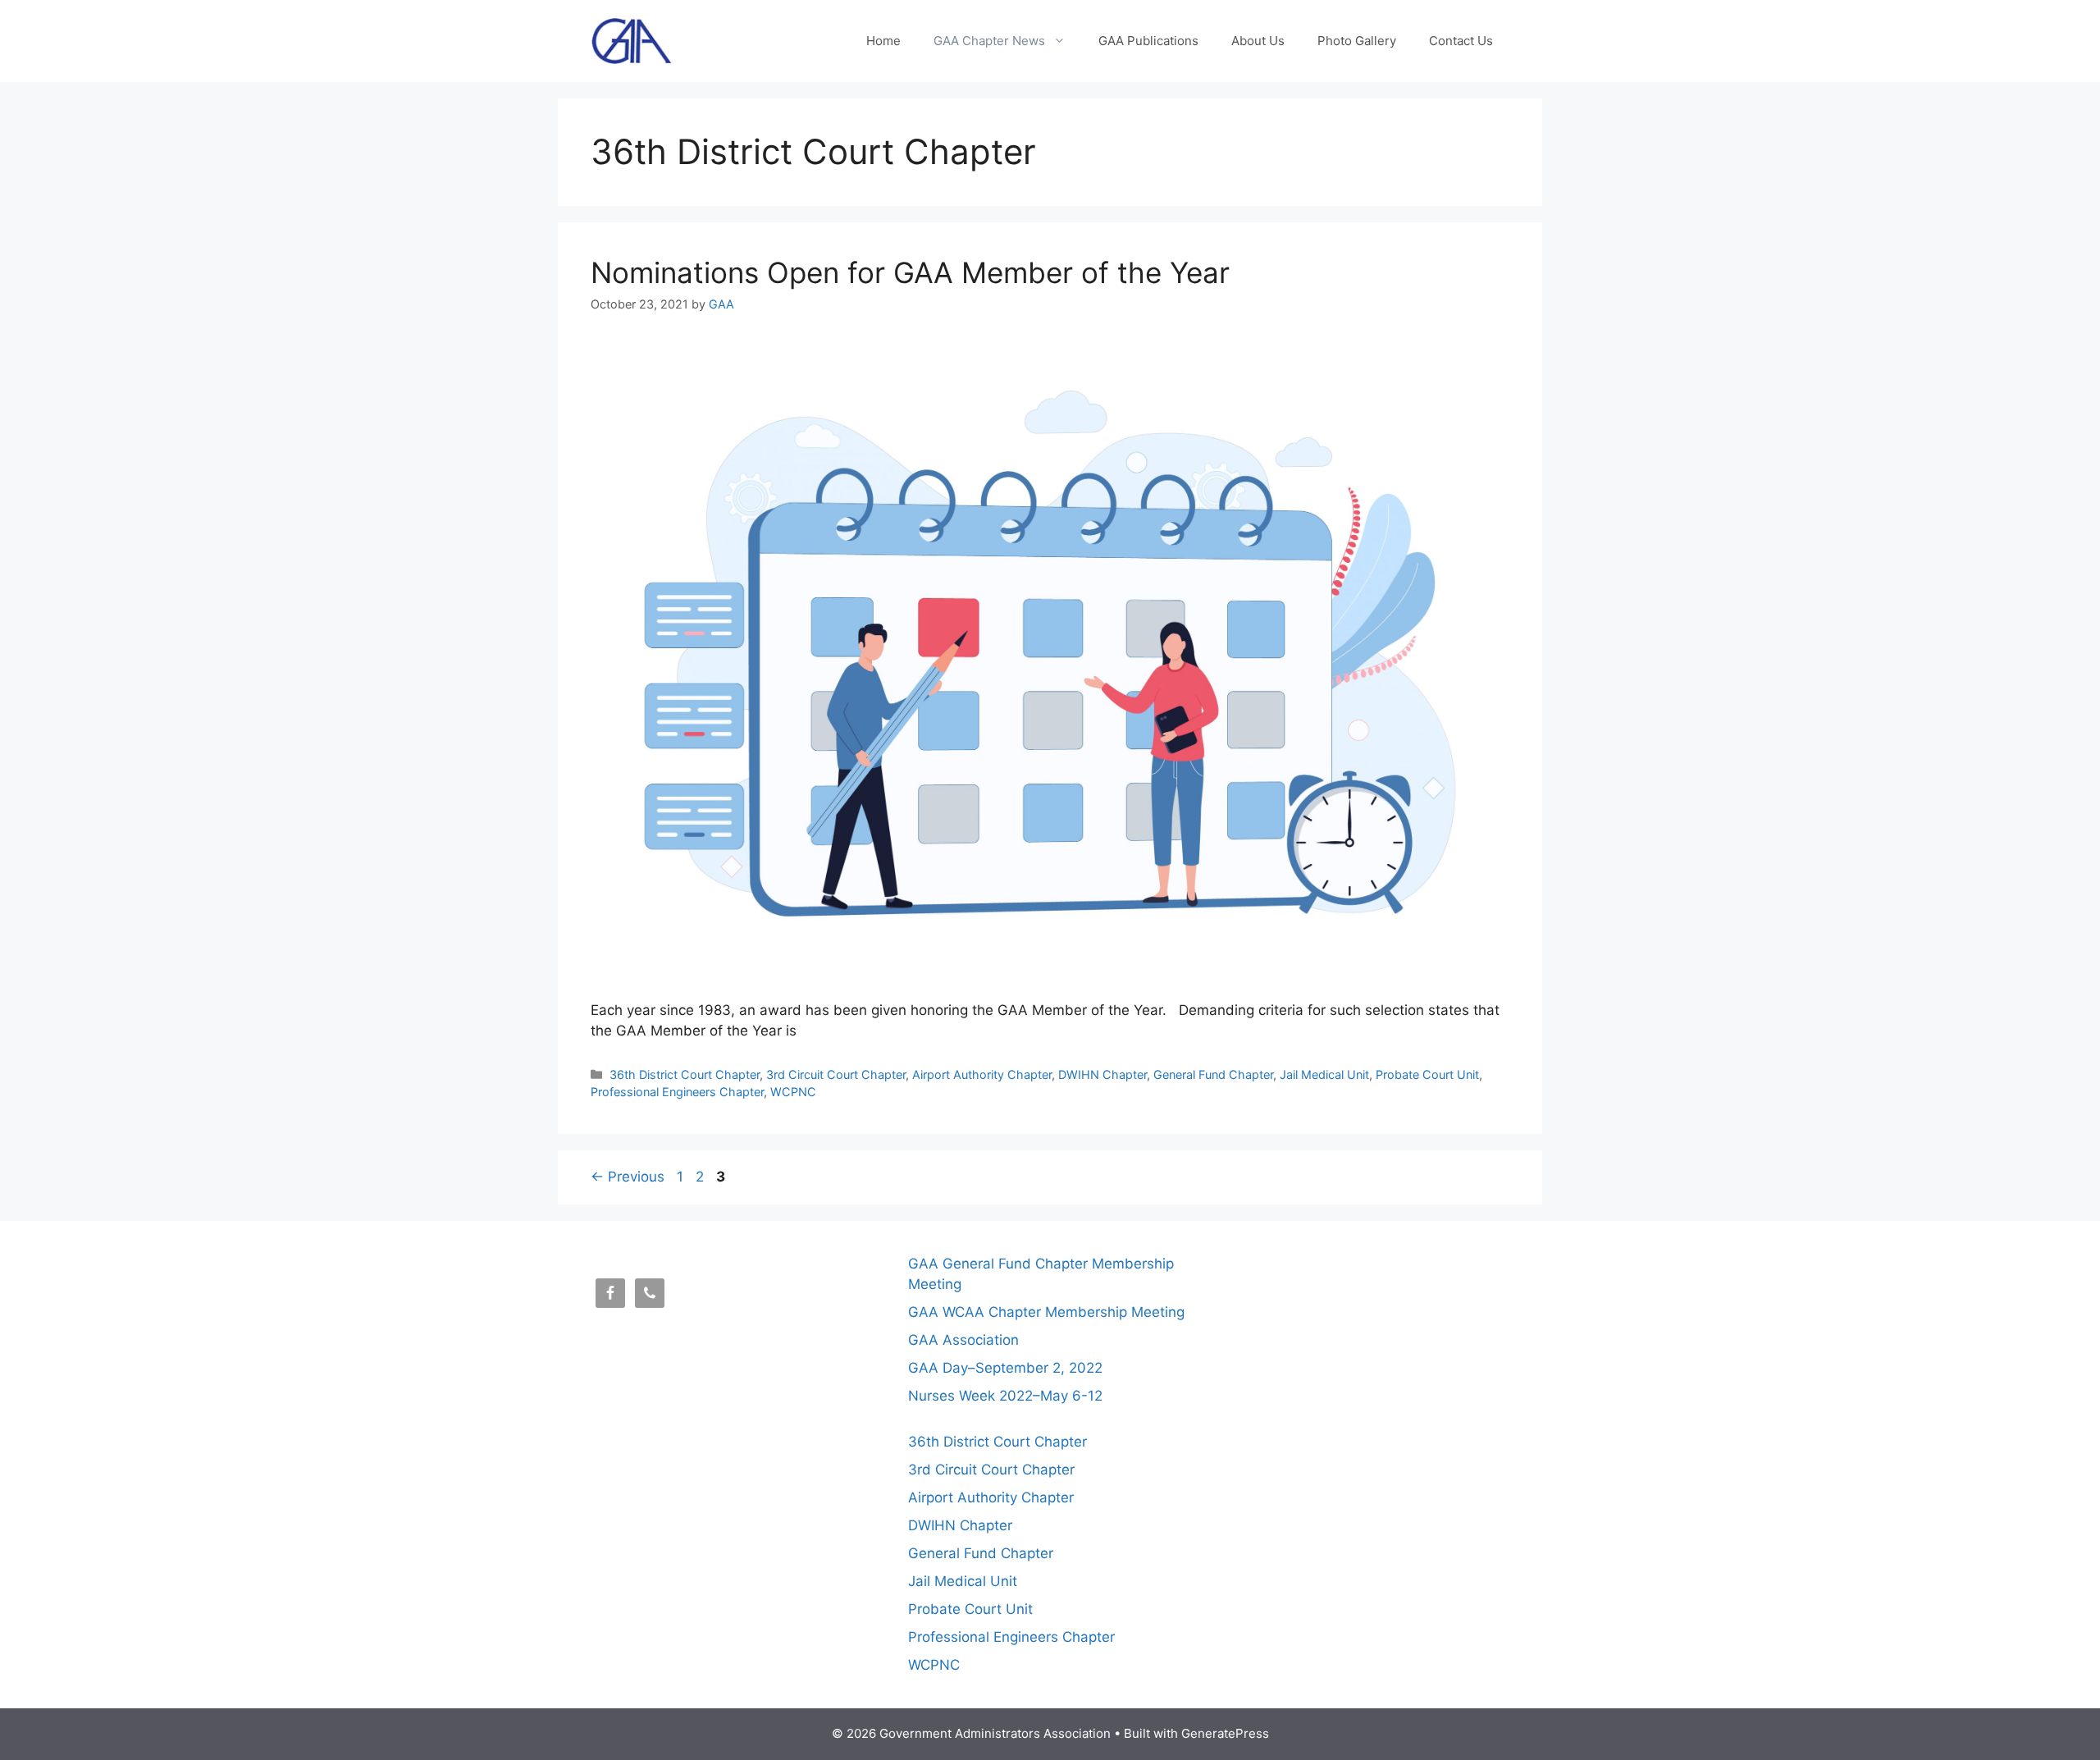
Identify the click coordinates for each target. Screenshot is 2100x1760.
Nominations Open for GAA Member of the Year (910, 272)
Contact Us (1461, 41)
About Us (1258, 41)
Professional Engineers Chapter (677, 1092)
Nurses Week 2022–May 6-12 (1005, 1396)
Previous (628, 1177)
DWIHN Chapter (1102, 1074)
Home (883, 41)
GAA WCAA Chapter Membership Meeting (1046, 1312)
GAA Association (963, 1340)
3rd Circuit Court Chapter (836, 1074)
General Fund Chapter (1213, 1074)
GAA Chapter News (989, 41)
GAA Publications (1148, 41)
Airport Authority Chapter (982, 1074)
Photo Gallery (1357, 41)
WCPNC (793, 1092)
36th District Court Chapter (685, 1074)
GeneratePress (1225, 1733)
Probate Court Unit (1427, 1074)
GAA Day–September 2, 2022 (1005, 1368)
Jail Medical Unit (1324, 1074)
